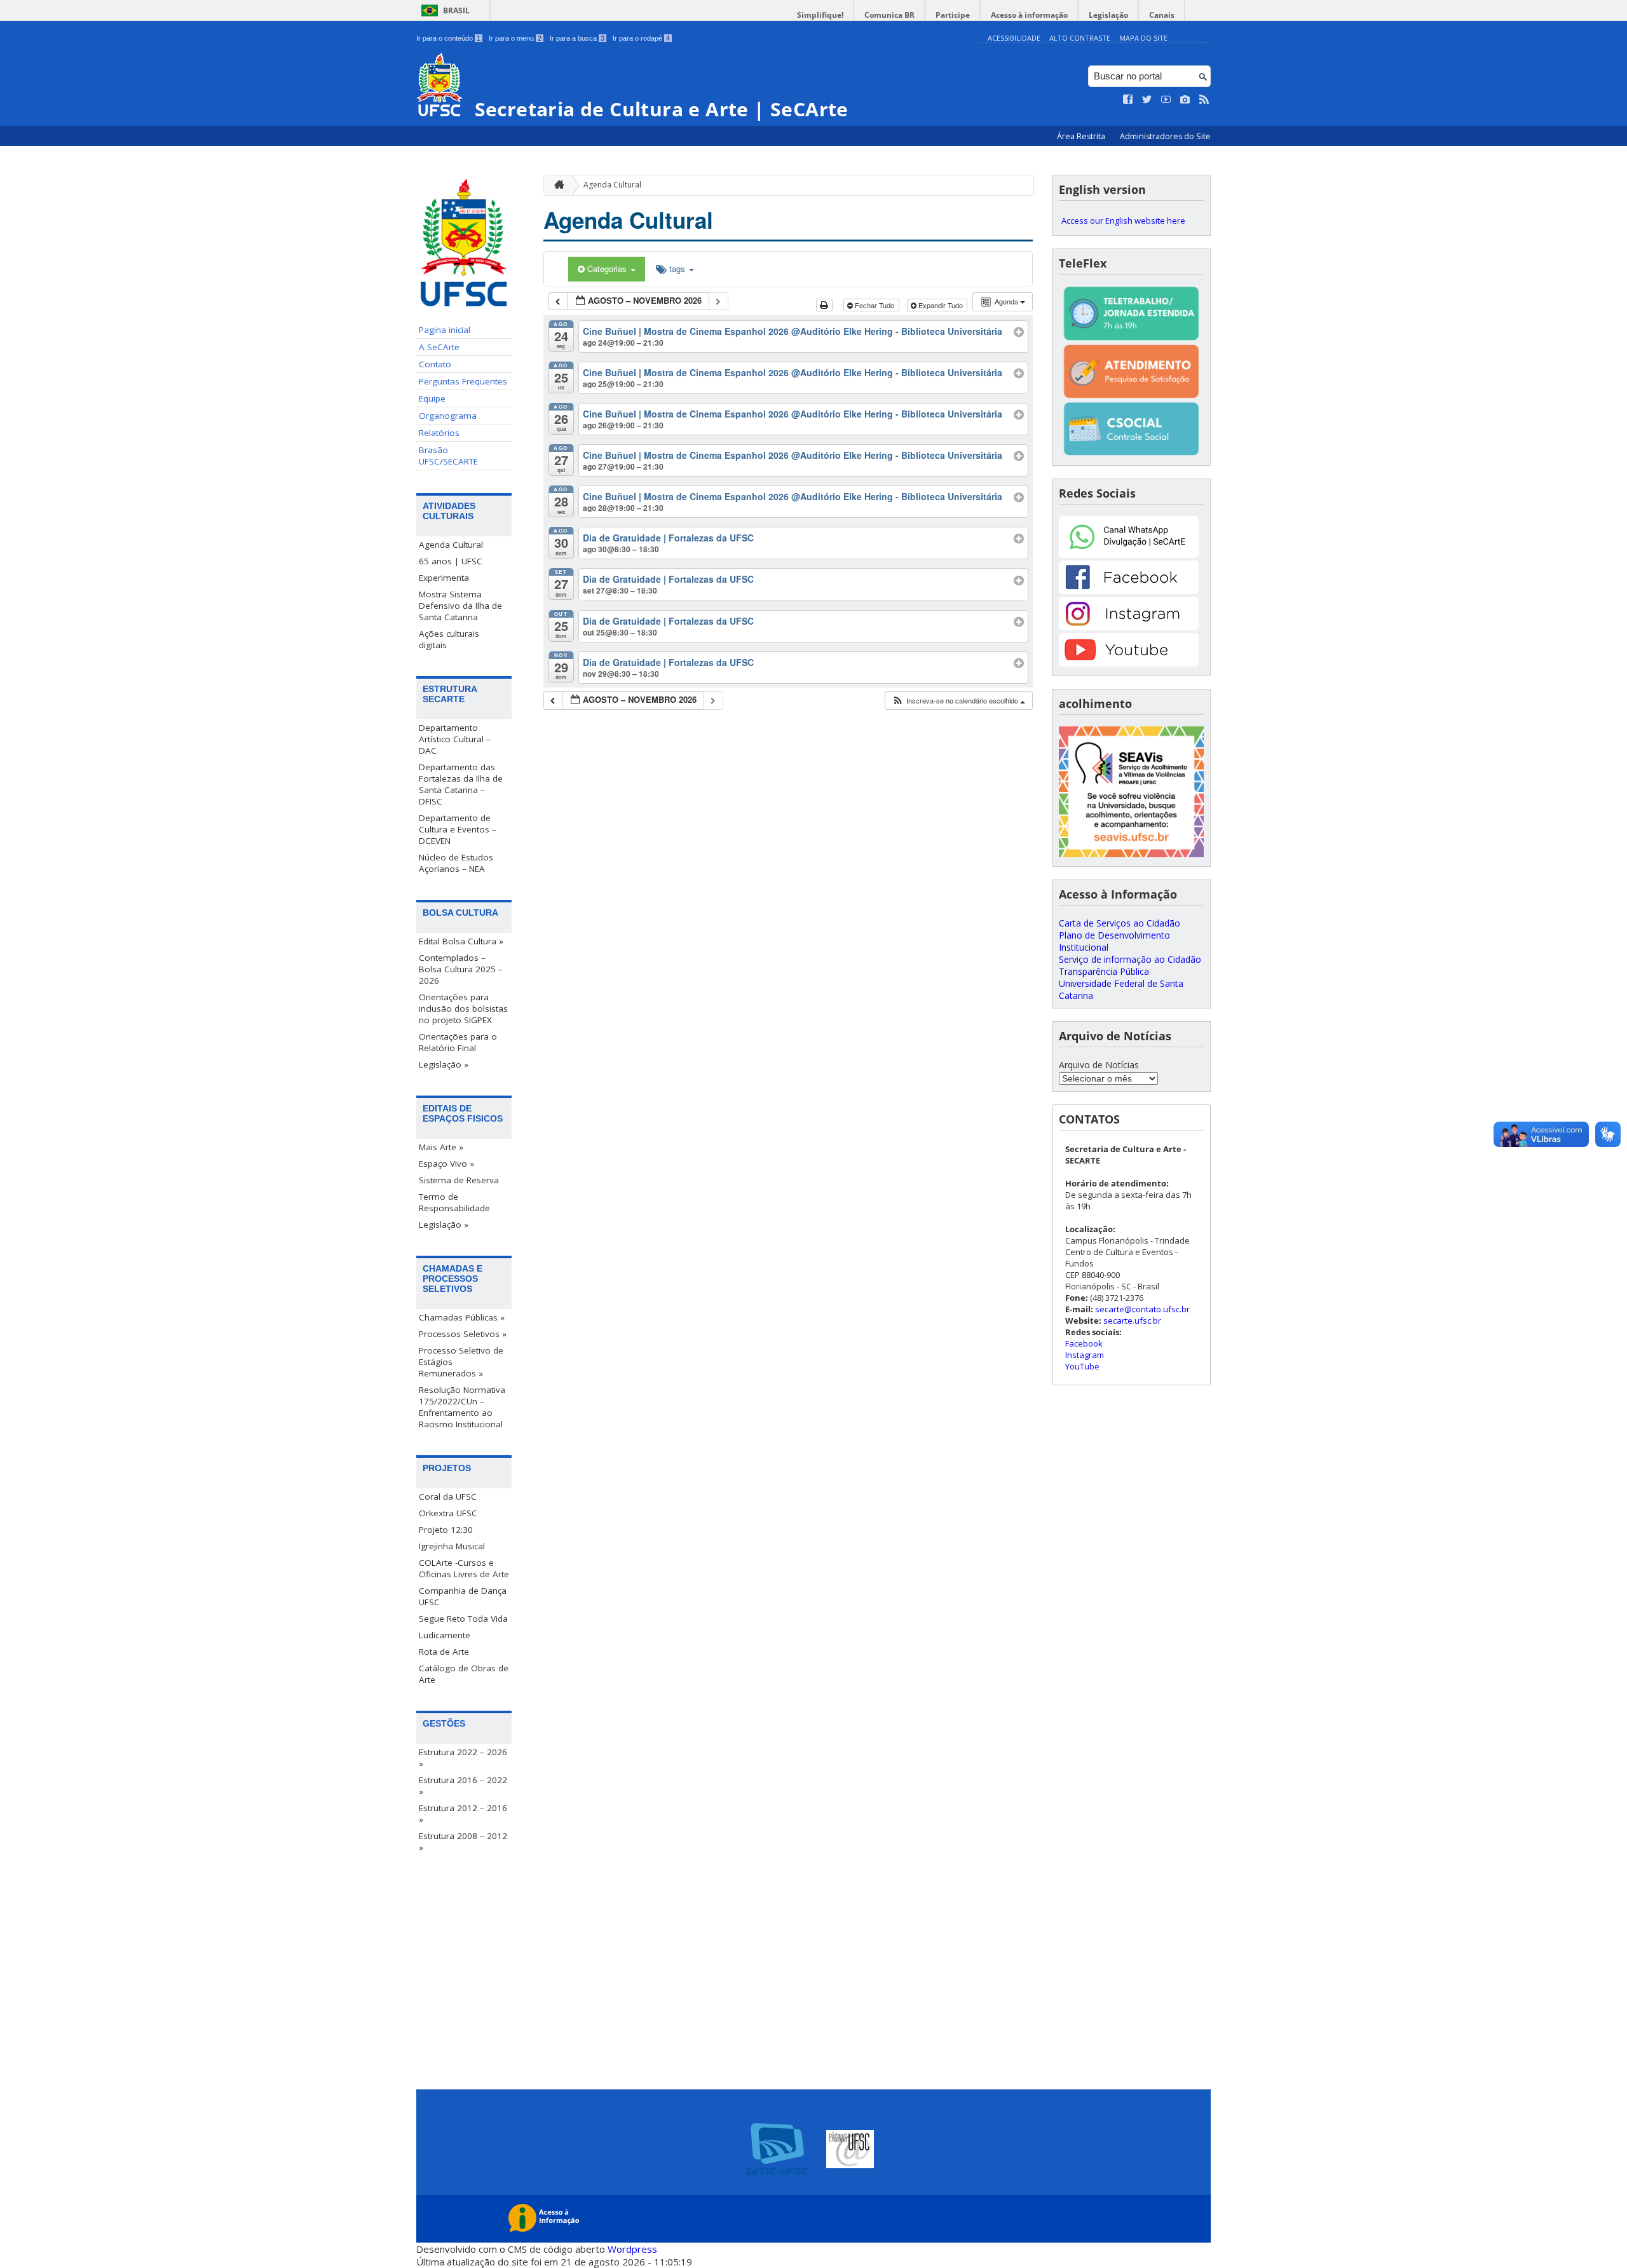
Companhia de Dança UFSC (463, 1596)
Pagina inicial (445, 330)
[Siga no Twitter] (1147, 100)
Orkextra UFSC (448, 1513)
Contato (435, 364)
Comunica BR (889, 15)
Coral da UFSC (448, 1497)
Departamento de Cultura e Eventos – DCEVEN (458, 829)
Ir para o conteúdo (448, 38)
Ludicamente (445, 1635)
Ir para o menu (515, 38)
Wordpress (632, 2249)
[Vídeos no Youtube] (1166, 100)
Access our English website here (1123, 221)
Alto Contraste (1080, 38)
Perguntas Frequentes (463, 381)
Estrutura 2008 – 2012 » (463, 1842)
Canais (1162, 15)
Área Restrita (1082, 136)
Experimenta (444, 578)
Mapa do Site (1143, 38)
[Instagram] (1129, 627)
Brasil (456, 10)
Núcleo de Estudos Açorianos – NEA (456, 863)
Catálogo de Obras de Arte (464, 1674)
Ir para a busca (577, 38)
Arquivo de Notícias (1099, 1065)
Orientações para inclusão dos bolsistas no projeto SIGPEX (463, 1008)
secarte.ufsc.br (1132, 1321)
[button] (958, 701)
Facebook (1084, 1343)
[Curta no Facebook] (1128, 100)
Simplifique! (820, 15)
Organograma (448, 416)
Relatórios (439, 433)
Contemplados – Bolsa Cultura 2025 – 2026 (461, 969)
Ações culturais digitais (449, 639)
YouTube (1082, 1366)
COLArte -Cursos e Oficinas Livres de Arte (464, 1568)
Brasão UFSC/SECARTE (448, 456)
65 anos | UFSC (451, 561)
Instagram (1085, 1355)
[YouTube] (1129, 663)
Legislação (1108, 15)
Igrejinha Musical (452, 1546)
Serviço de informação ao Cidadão (1130, 959)
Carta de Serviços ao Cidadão (1120, 923)
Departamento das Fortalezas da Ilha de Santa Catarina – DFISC (461, 784)
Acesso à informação (1029, 15)
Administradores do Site (1165, 136)
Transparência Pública (1104, 971)
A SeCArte (439, 347)
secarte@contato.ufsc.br (1142, 1309)
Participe (953, 15)
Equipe (432, 398)
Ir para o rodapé (641, 38)
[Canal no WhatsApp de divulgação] (1129, 554)
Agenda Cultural (451, 545)
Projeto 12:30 (446, 1530)
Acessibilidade (1014, 38)
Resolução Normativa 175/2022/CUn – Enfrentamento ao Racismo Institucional (462, 1407)
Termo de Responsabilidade (454, 1202)
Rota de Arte (444, 1652)
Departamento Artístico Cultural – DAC (455, 739)
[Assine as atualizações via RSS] (1204, 100)
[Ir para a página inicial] (556, 185)
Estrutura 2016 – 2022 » (463, 1786)
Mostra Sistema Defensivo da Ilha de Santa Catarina (460, 606)
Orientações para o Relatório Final (458, 1042)
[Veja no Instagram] (1185, 100)
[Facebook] (1129, 591)
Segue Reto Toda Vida (463, 1619)
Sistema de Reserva (459, 1180)
